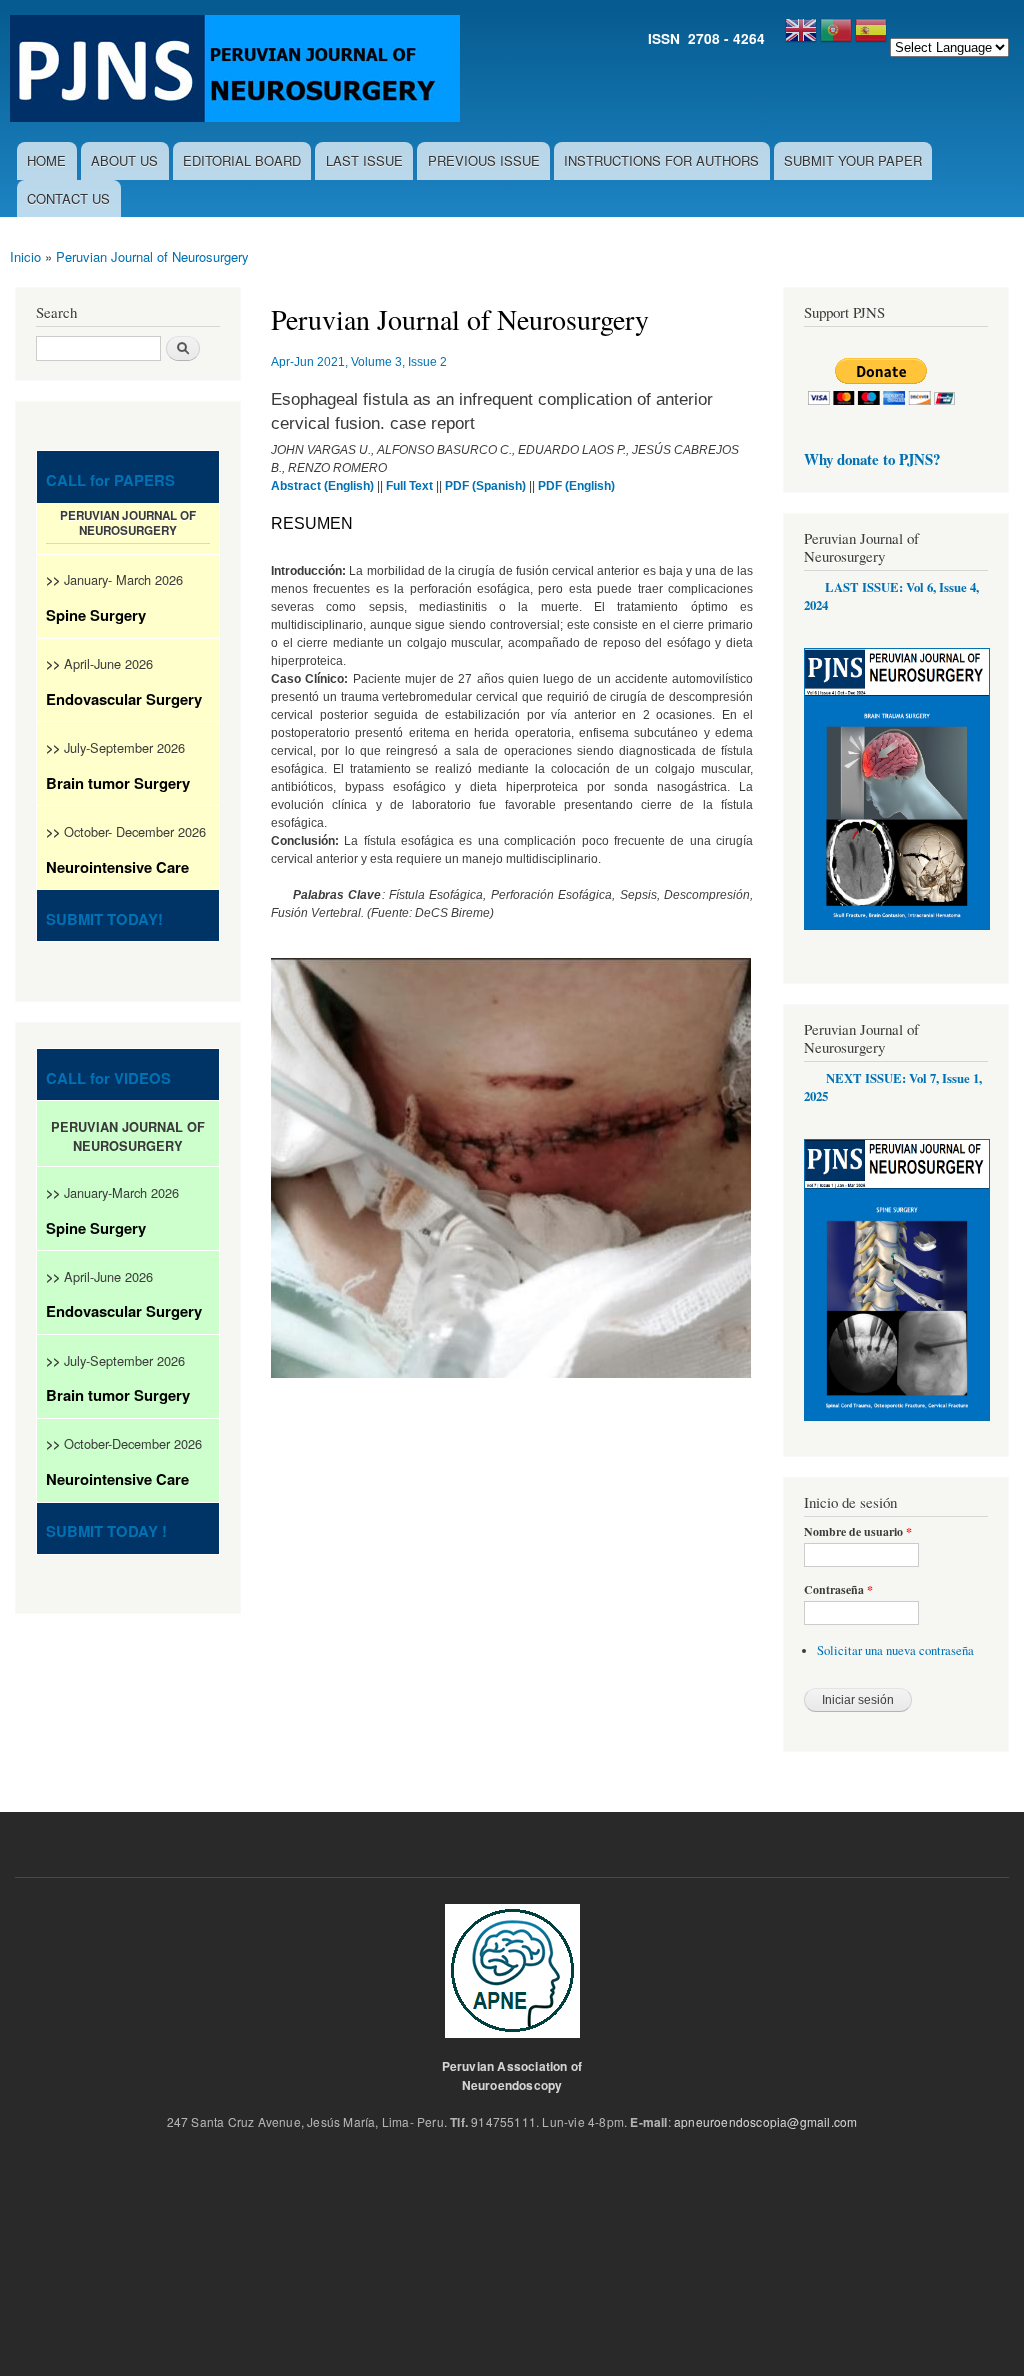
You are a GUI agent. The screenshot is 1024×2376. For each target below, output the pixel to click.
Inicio (25, 256)
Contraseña (838, 1590)
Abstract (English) (322, 486)
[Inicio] (237, 71)
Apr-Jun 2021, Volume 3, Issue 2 (359, 362)
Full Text (409, 486)
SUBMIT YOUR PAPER (853, 160)
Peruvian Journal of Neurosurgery (152, 256)
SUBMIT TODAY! (104, 919)
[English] (801, 38)
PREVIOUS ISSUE (484, 160)
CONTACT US (68, 198)
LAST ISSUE (364, 160)
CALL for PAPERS (110, 480)
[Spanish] (871, 38)
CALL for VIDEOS (108, 1078)
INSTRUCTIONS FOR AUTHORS (661, 160)
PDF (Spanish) (485, 486)
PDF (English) (576, 486)
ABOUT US (124, 160)
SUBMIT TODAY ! (106, 1531)
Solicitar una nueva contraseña (895, 1650)
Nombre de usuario (858, 1532)
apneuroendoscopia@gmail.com (765, 2121)
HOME (46, 160)
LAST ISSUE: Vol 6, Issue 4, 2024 (891, 596)
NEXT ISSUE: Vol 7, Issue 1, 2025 (893, 1087)
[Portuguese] (836, 38)
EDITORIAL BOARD (242, 160)
